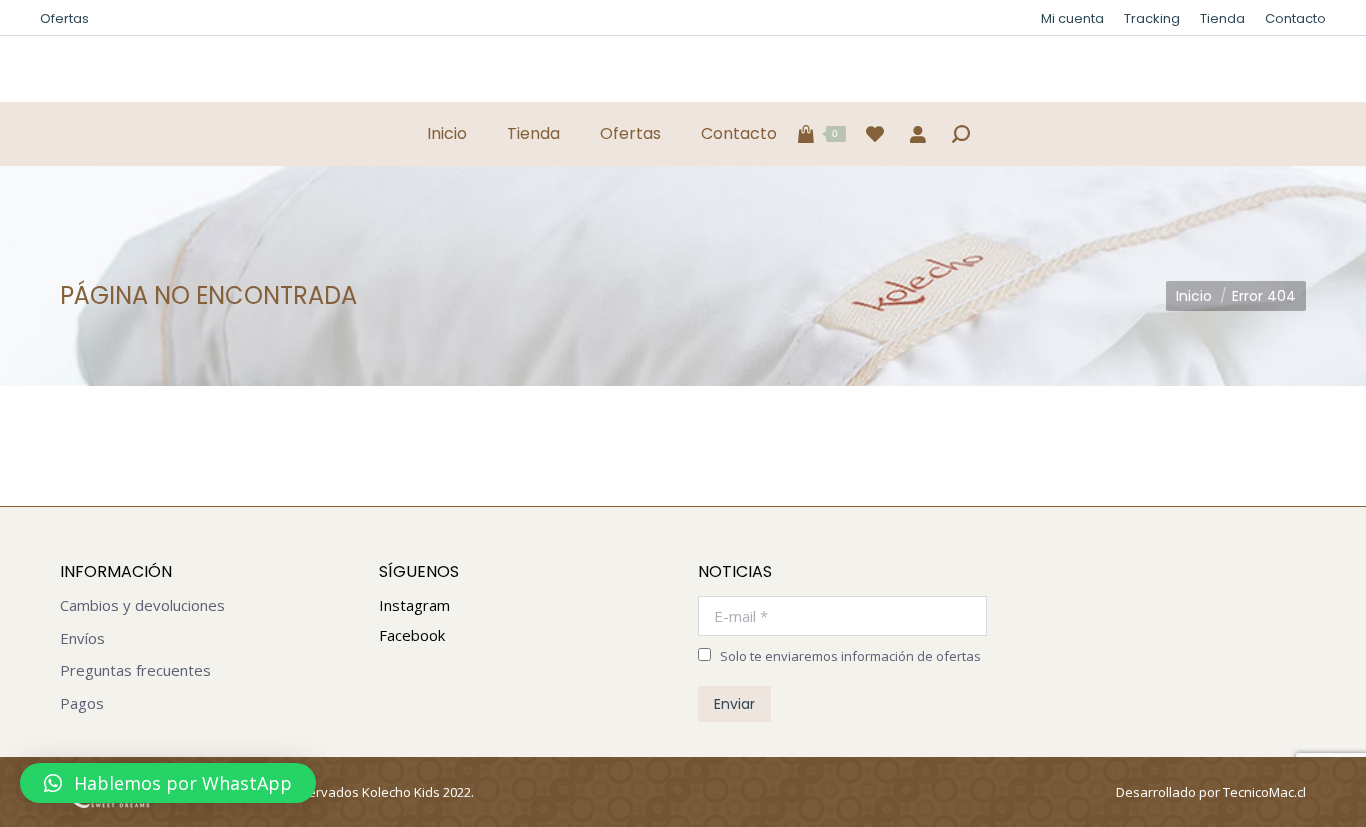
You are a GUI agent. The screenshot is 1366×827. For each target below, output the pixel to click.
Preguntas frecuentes (135, 670)
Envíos (82, 638)
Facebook (412, 635)
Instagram (414, 605)
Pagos (82, 703)
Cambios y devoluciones (142, 605)
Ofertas (64, 18)
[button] (168, 783)
